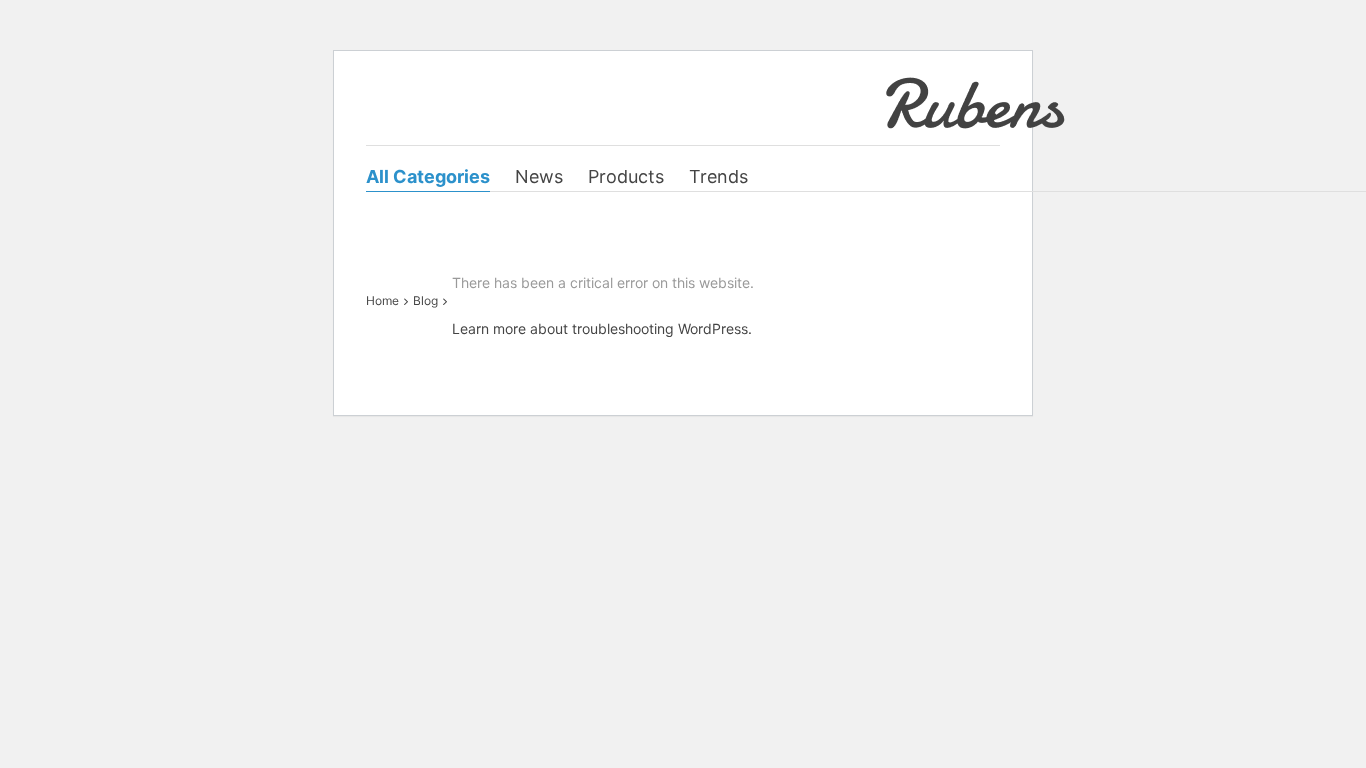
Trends (718, 176)
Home (382, 300)
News (539, 176)
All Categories (428, 176)
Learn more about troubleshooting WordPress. (602, 328)
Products (626, 176)
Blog (425, 300)
